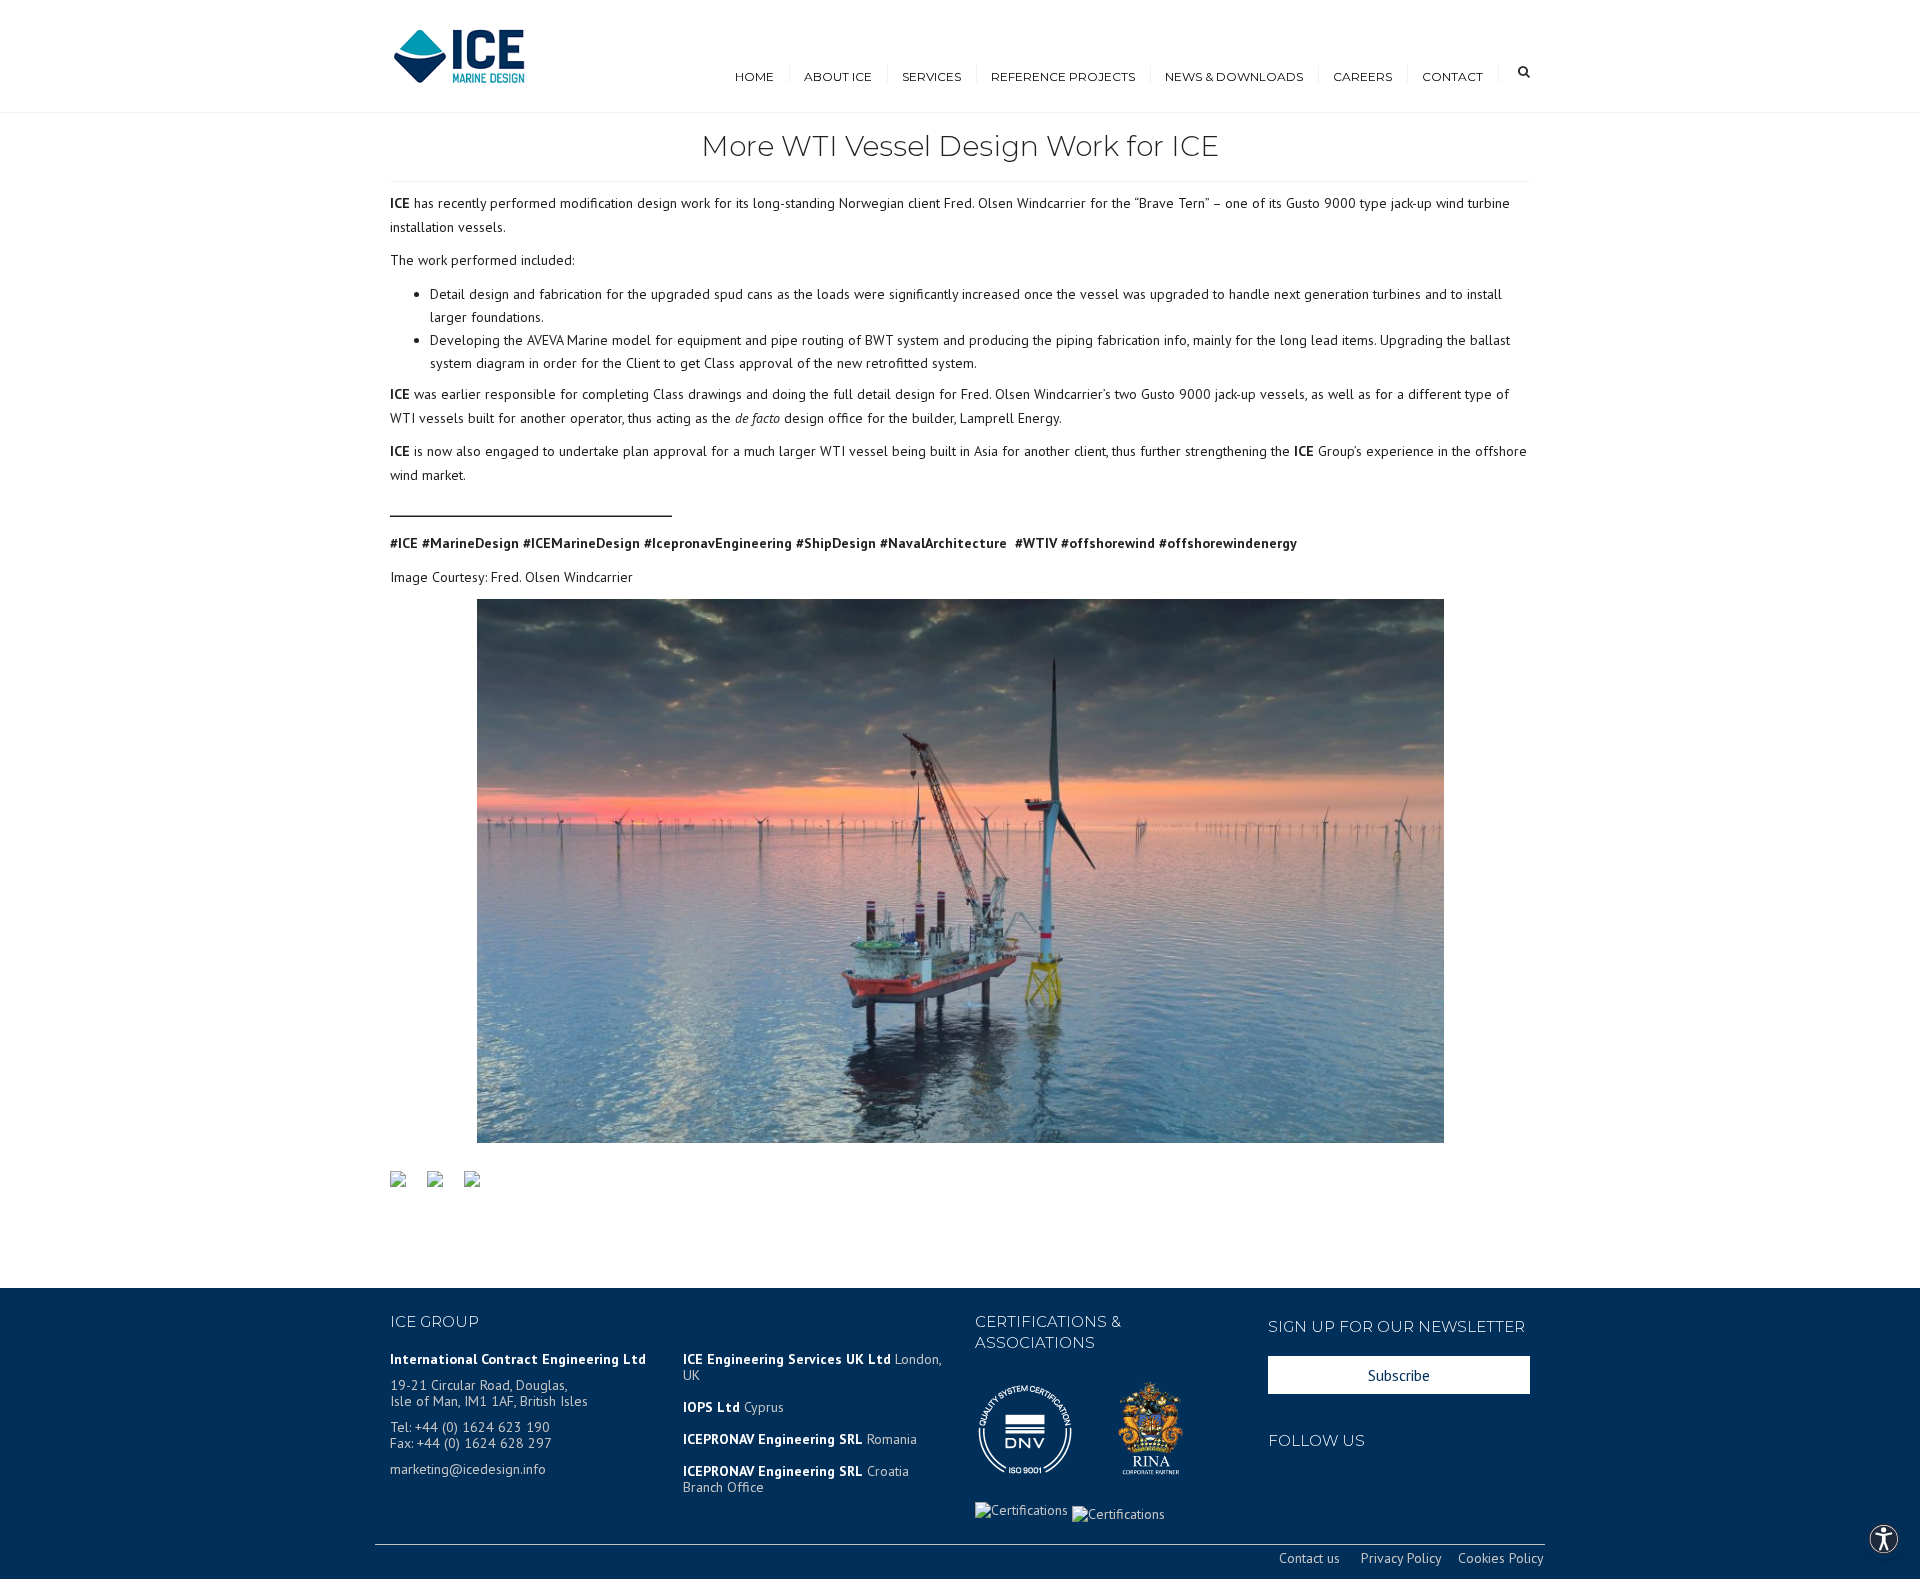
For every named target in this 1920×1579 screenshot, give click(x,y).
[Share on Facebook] (406, 1187)
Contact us (1309, 1558)
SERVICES (931, 76)
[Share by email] (480, 1187)
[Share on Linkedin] (443, 1187)
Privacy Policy (1401, 1558)
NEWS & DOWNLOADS (1234, 76)
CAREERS (1362, 76)
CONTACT (1452, 76)
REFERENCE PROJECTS (1063, 76)
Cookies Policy (1501, 1558)
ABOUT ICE (838, 76)
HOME (754, 76)
